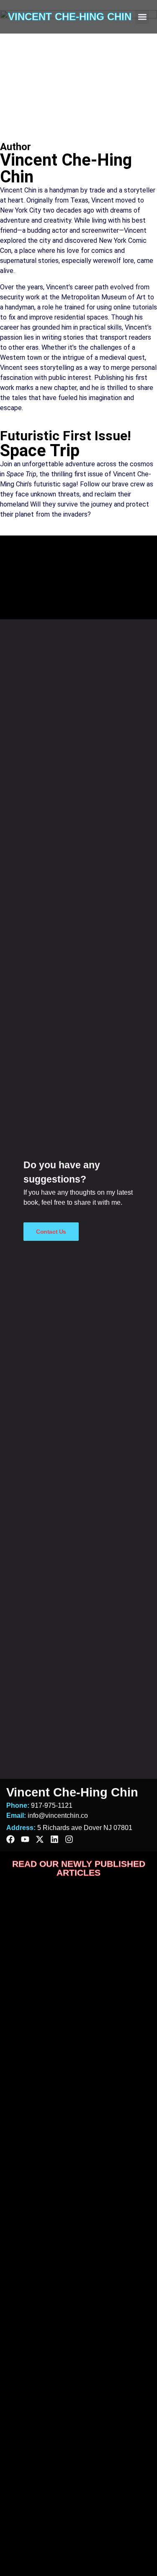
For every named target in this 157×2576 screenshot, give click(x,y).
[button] (142, 17)
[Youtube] (25, 1839)
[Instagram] (69, 1839)
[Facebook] (10, 1839)
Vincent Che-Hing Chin (70, 17)
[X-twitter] (40, 1839)
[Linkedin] (54, 1839)
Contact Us (51, 1232)
